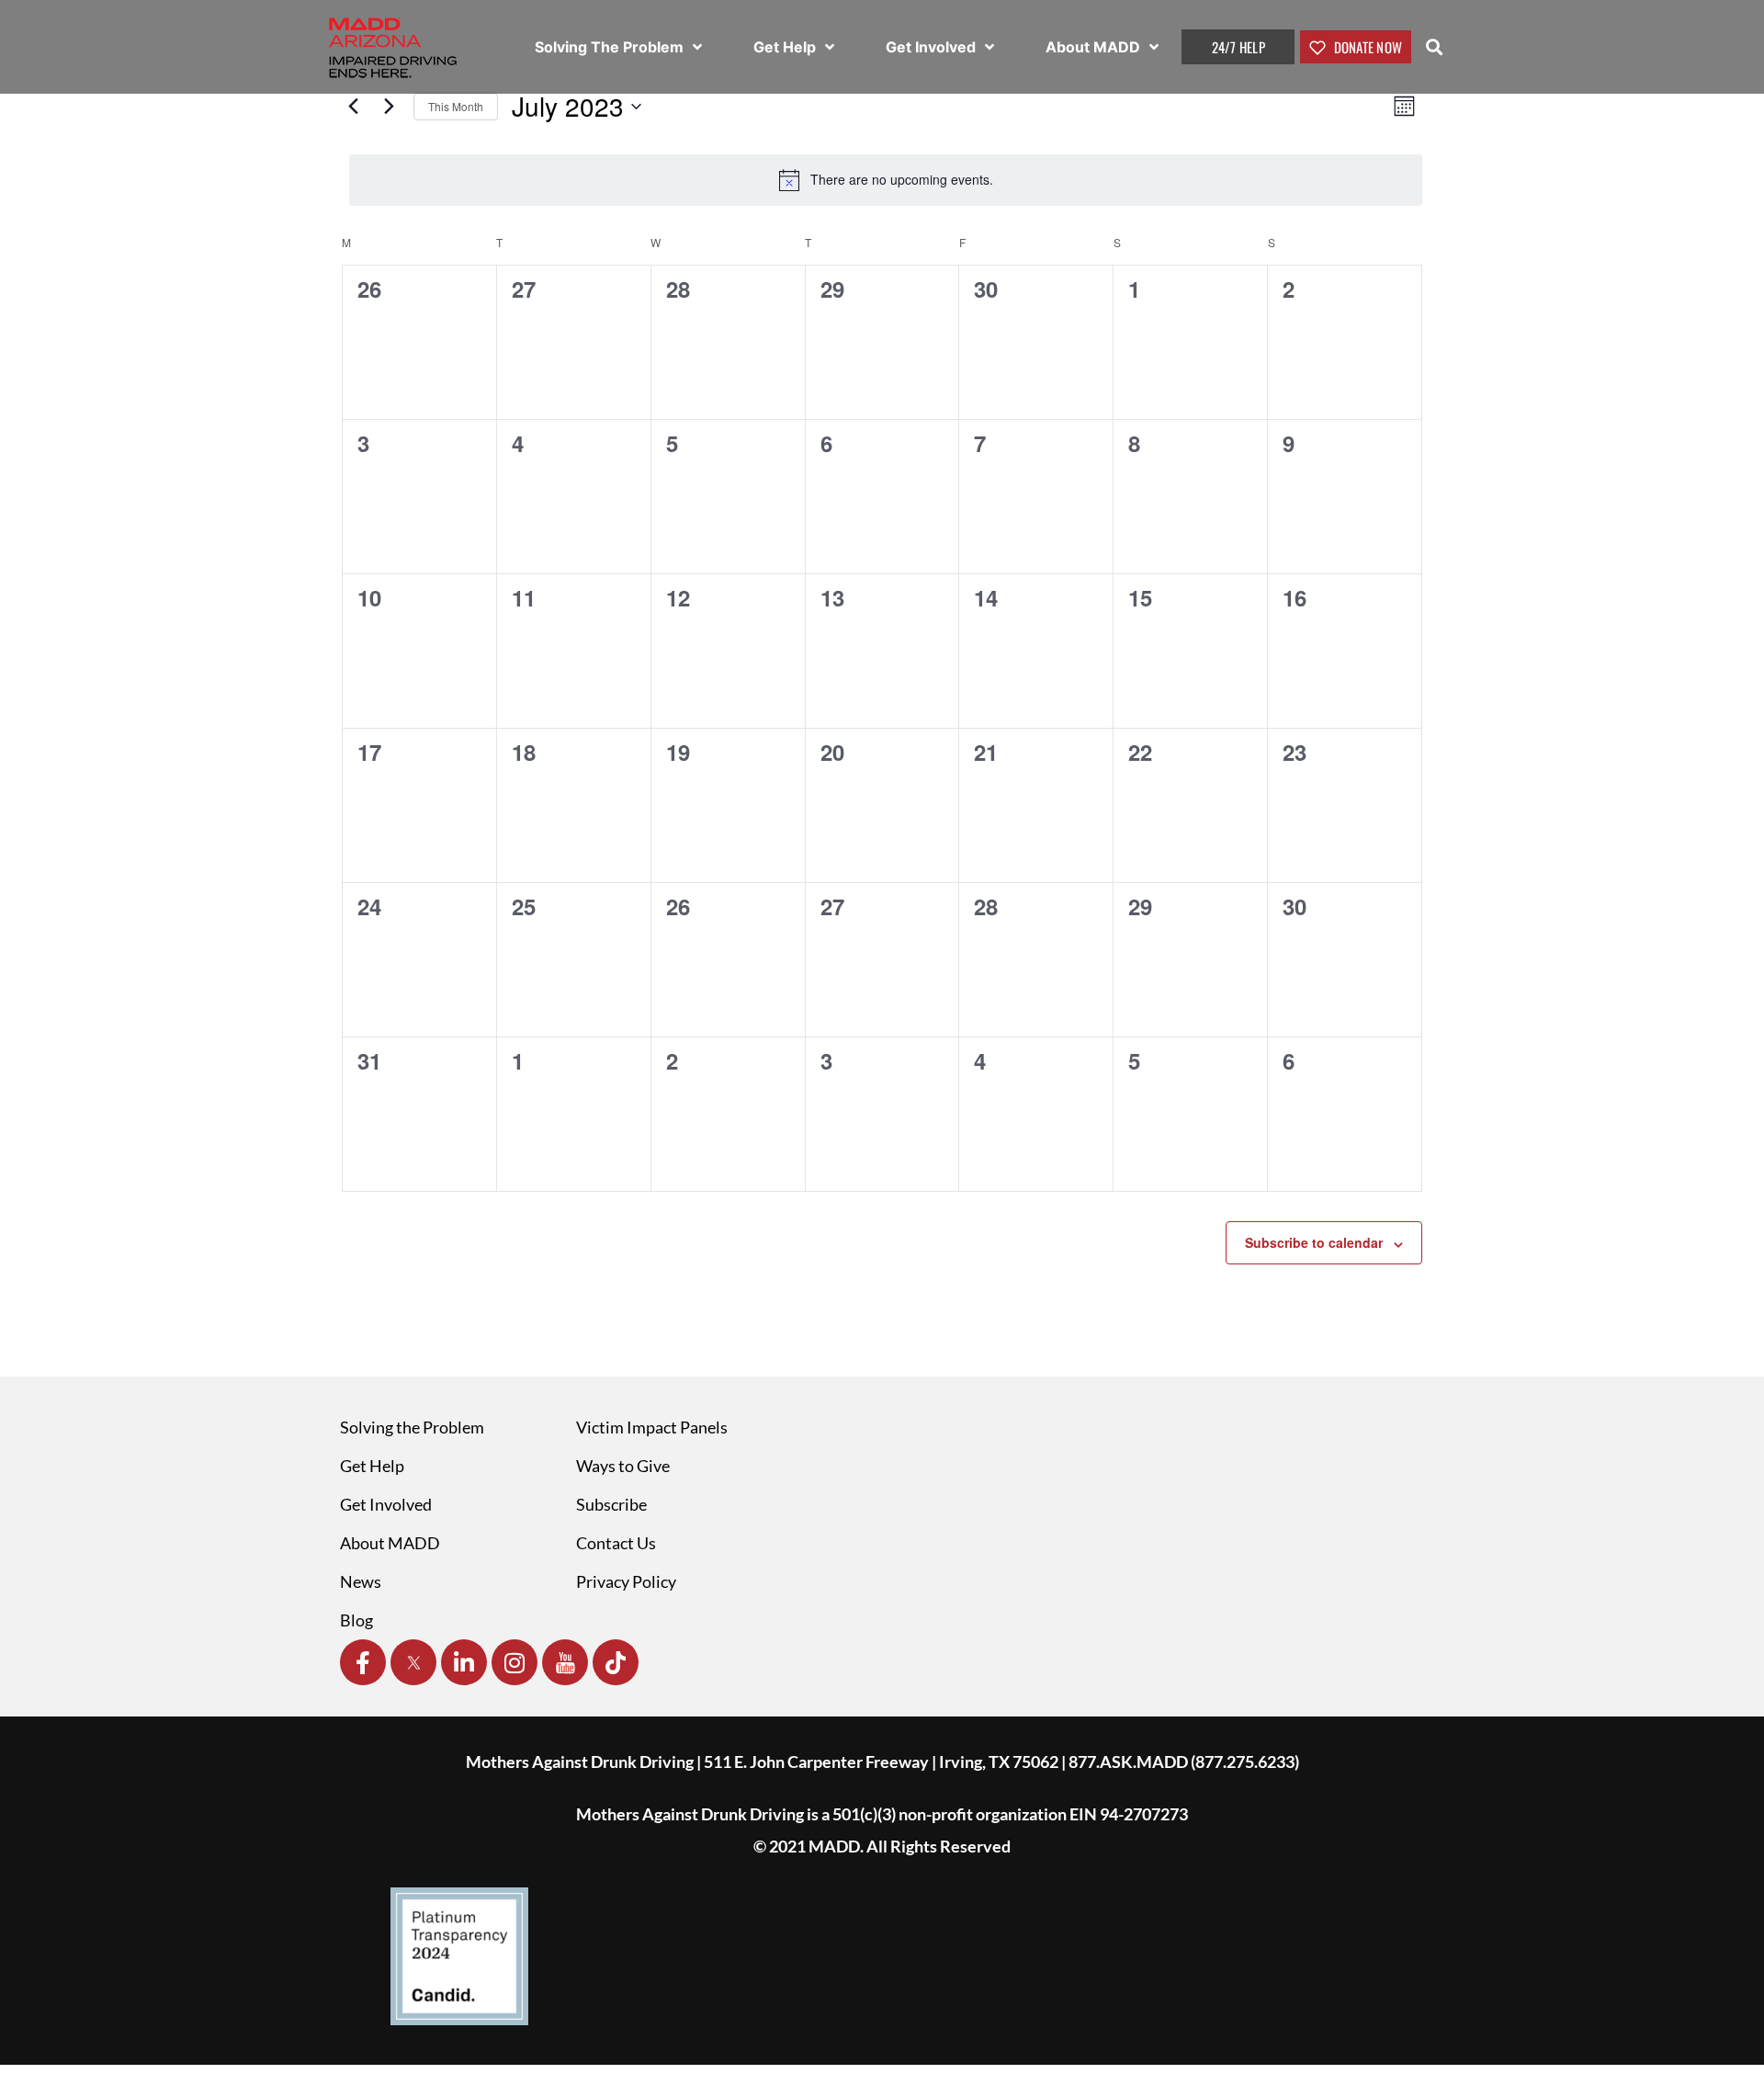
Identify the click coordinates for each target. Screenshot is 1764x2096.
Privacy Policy (626, 1581)
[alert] (886, 180)
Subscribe (611, 1504)
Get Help (786, 47)
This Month (456, 106)
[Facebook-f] (363, 1662)
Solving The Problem (611, 47)
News (361, 1581)
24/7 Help (1238, 47)
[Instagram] (514, 1662)
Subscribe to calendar (1314, 1242)
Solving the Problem (412, 1427)
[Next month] (389, 107)
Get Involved (933, 47)
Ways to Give (623, 1466)
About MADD (1095, 47)
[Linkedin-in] (464, 1662)
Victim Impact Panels (652, 1427)
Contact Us (616, 1543)
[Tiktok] (616, 1662)
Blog (356, 1620)
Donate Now (1366, 47)
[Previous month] (353, 107)
